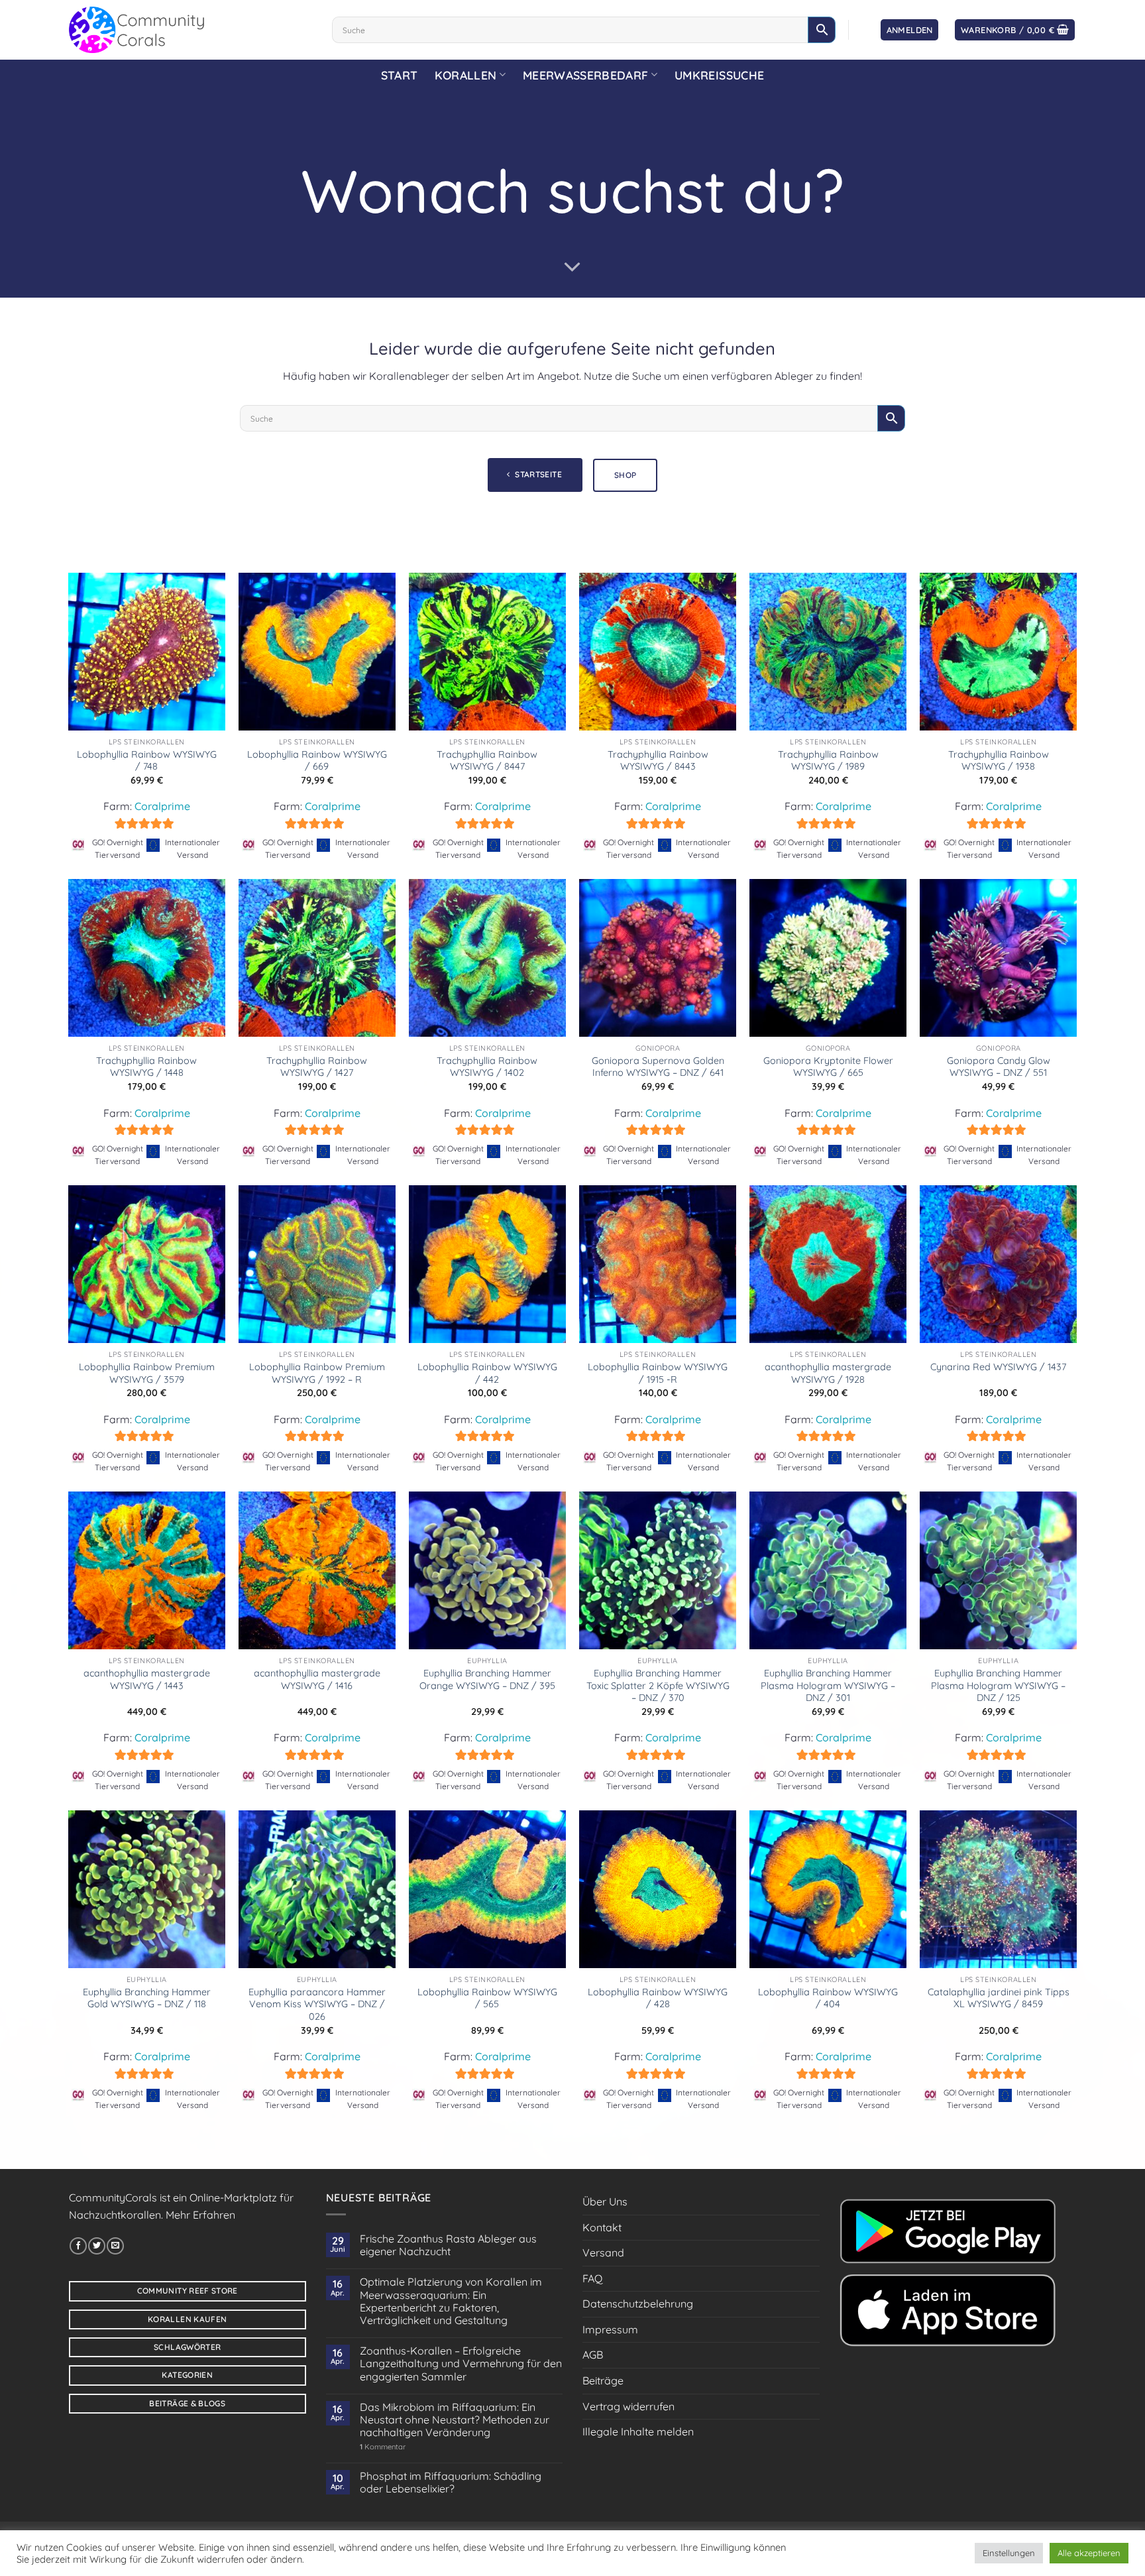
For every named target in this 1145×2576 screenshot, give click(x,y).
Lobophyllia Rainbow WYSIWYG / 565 (487, 1998)
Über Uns (605, 2201)
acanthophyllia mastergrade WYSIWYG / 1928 (828, 1373)
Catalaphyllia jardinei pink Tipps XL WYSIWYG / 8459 (999, 1998)
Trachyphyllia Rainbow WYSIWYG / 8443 (658, 761)
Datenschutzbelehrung (638, 2304)
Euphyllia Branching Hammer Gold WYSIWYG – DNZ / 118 (147, 1998)
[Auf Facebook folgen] (78, 2246)
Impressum (610, 2329)
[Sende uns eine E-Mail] (115, 2246)
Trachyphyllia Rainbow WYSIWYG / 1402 (487, 1067)
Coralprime (162, 806)
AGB (593, 2355)
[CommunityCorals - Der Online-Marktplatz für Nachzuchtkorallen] (191, 30)
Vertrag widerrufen (628, 2406)
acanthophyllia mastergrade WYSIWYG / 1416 (317, 1679)
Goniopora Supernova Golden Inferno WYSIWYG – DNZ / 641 (658, 1067)
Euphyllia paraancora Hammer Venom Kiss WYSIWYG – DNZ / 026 (317, 2004)
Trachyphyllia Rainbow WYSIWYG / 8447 (487, 761)
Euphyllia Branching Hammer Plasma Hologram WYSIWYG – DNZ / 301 (828, 1685)
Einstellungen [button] (1009, 2553)
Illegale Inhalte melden (638, 2431)
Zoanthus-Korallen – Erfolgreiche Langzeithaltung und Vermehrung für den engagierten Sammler (461, 2364)
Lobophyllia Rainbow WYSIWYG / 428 (658, 1998)
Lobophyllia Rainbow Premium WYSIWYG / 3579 (147, 1373)
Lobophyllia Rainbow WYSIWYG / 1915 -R (658, 1373)
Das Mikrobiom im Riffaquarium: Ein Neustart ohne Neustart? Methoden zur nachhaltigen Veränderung (455, 2420)
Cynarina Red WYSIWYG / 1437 (998, 1367)
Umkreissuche (719, 75)
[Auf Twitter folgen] (97, 2246)
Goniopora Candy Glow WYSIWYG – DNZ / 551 (999, 1067)
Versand (603, 2253)
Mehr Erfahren (200, 2215)
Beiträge (603, 2380)
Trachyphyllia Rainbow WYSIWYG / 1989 (828, 761)
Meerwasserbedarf (586, 75)
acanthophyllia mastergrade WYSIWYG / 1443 (147, 1679)
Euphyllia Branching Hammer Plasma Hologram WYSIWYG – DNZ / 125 (998, 1685)
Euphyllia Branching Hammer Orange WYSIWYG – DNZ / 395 (487, 1679)
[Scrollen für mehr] (572, 267)
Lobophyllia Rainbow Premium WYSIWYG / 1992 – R (317, 1373)
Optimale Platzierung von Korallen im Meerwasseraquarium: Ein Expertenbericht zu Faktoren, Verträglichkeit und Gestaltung (451, 2301)
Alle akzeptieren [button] (1089, 2553)
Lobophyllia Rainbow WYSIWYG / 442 (487, 1373)
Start (400, 75)
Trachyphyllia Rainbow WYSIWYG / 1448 (146, 1067)
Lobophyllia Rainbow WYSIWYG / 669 (317, 761)
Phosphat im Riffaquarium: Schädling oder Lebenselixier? (451, 2483)
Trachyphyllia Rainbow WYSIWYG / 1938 (999, 761)
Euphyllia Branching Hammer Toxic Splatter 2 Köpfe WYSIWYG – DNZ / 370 (658, 1685)
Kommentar (383, 2447)
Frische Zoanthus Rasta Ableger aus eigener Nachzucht (448, 2245)
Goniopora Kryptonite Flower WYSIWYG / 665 (828, 1067)
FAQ (592, 2278)
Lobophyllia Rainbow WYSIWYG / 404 (828, 1998)
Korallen (465, 75)
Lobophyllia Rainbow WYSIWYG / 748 (147, 761)
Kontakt (602, 2227)
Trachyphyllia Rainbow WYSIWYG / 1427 (317, 1067)
